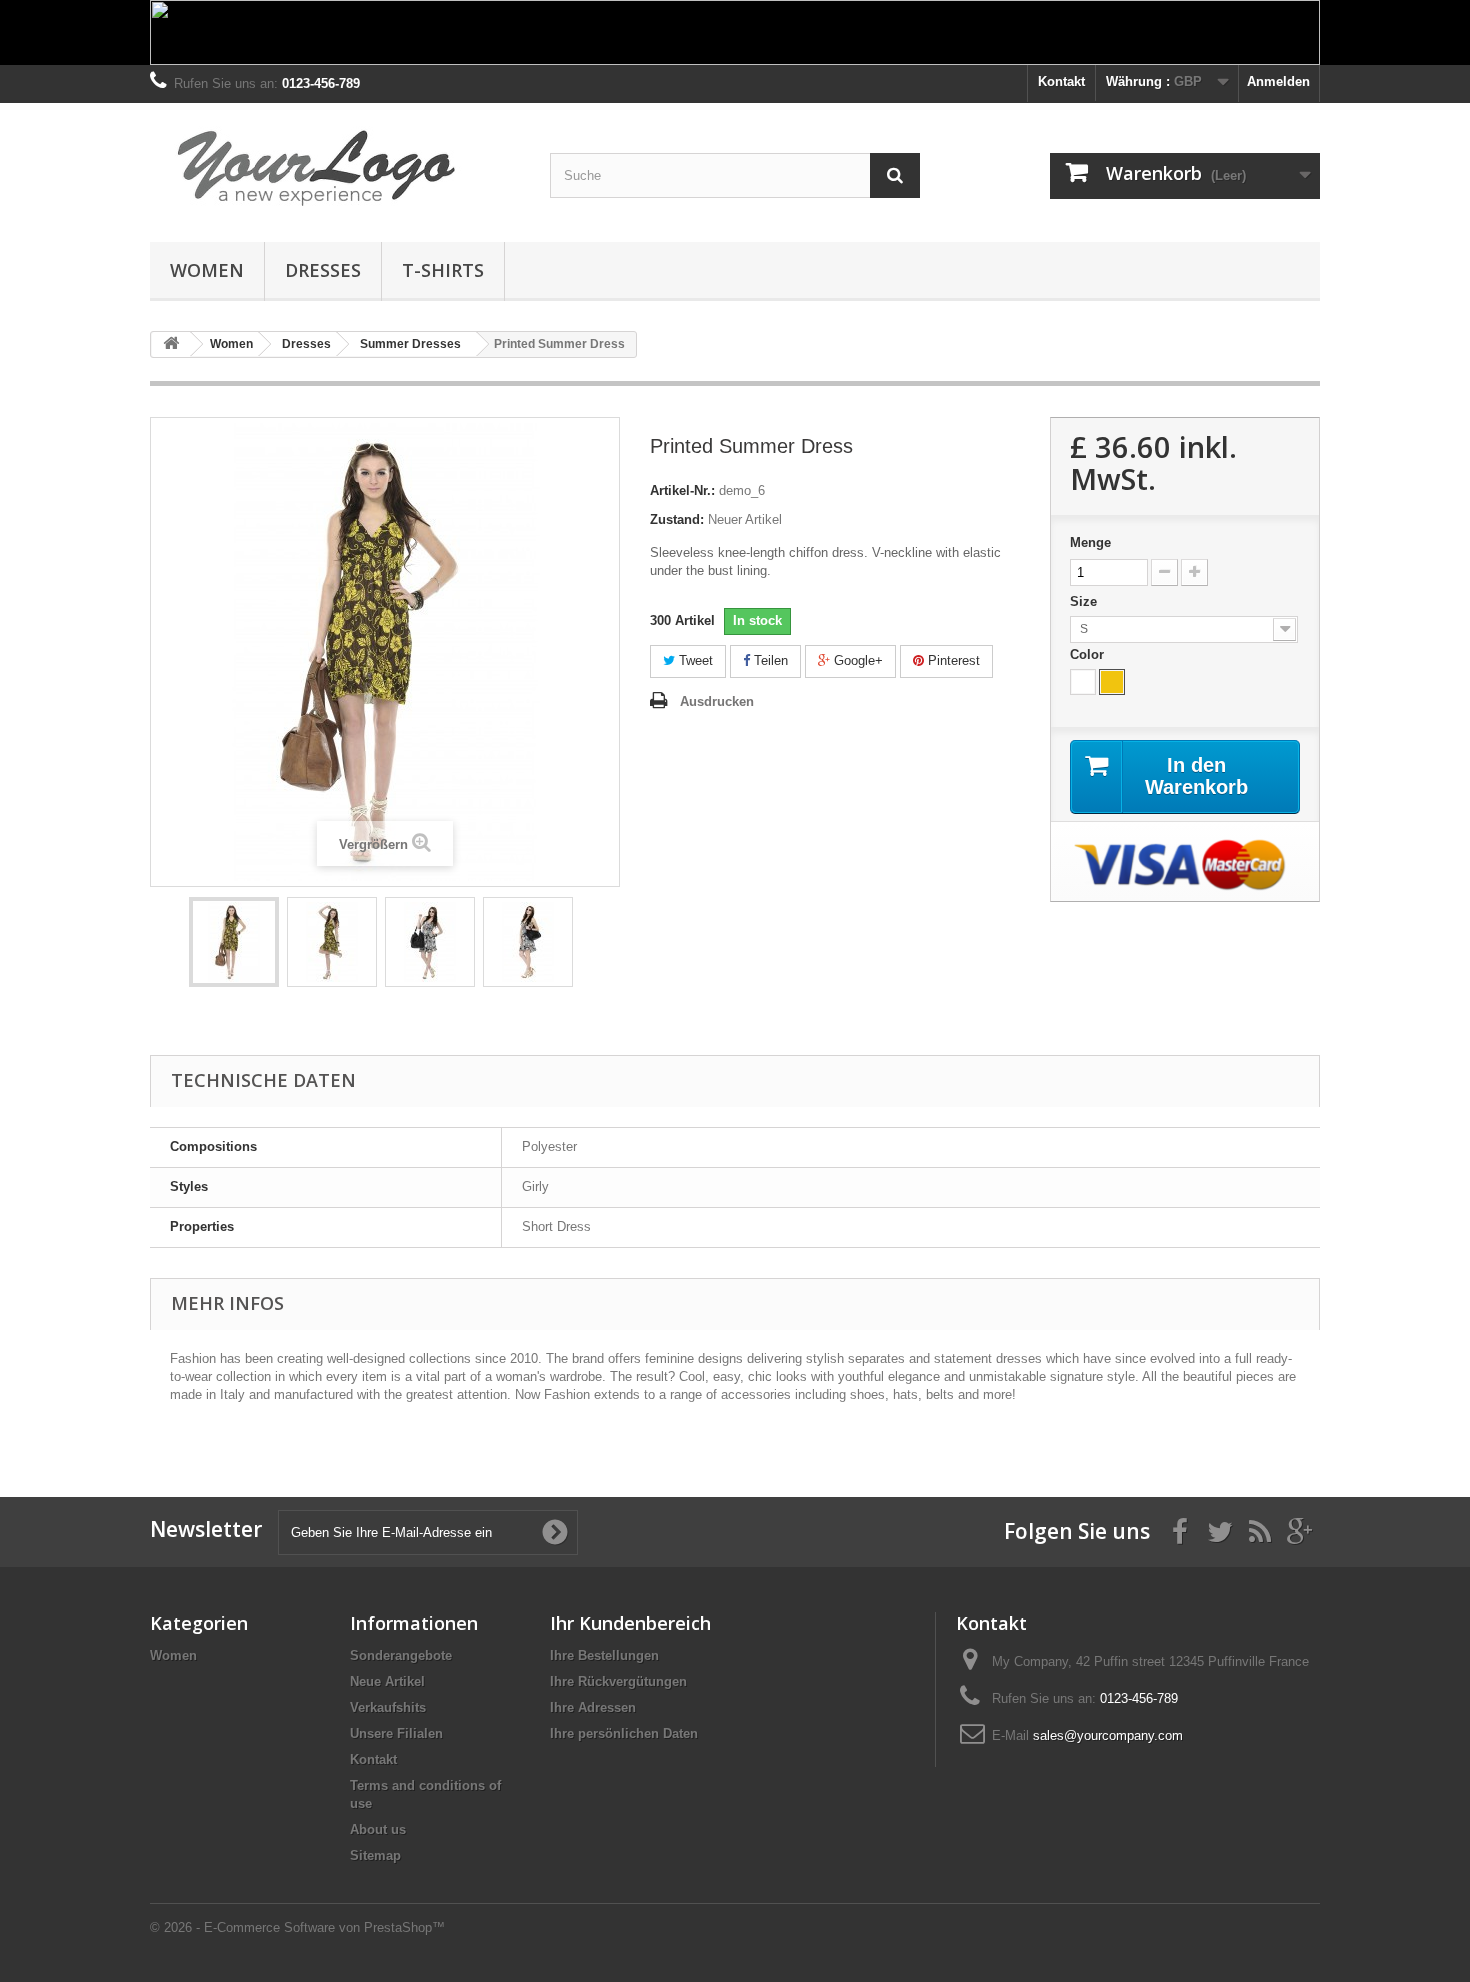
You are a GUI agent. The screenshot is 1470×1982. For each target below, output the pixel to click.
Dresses (323, 270)
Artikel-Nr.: (682, 490)
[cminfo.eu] (335, 167)
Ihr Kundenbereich (630, 1623)
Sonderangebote (401, 1655)
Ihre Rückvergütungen (618, 1681)
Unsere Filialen (396, 1733)
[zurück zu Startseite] (171, 344)
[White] (1083, 682)
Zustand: (677, 519)
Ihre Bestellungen (604, 1655)
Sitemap (375, 1855)
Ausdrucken (717, 701)
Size (1085, 601)
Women (207, 270)
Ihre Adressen (593, 1707)
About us (378, 1829)
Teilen (769, 660)
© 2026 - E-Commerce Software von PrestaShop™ (297, 1927)
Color (1089, 654)
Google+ (856, 660)
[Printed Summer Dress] (234, 942)
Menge (1090, 542)
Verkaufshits (388, 1707)
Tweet (694, 660)
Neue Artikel (387, 1681)
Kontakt (1061, 81)
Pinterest (952, 660)
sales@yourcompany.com (1108, 1735)
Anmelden (1278, 81)
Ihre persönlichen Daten (624, 1733)
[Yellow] (1112, 682)
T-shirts (443, 270)
